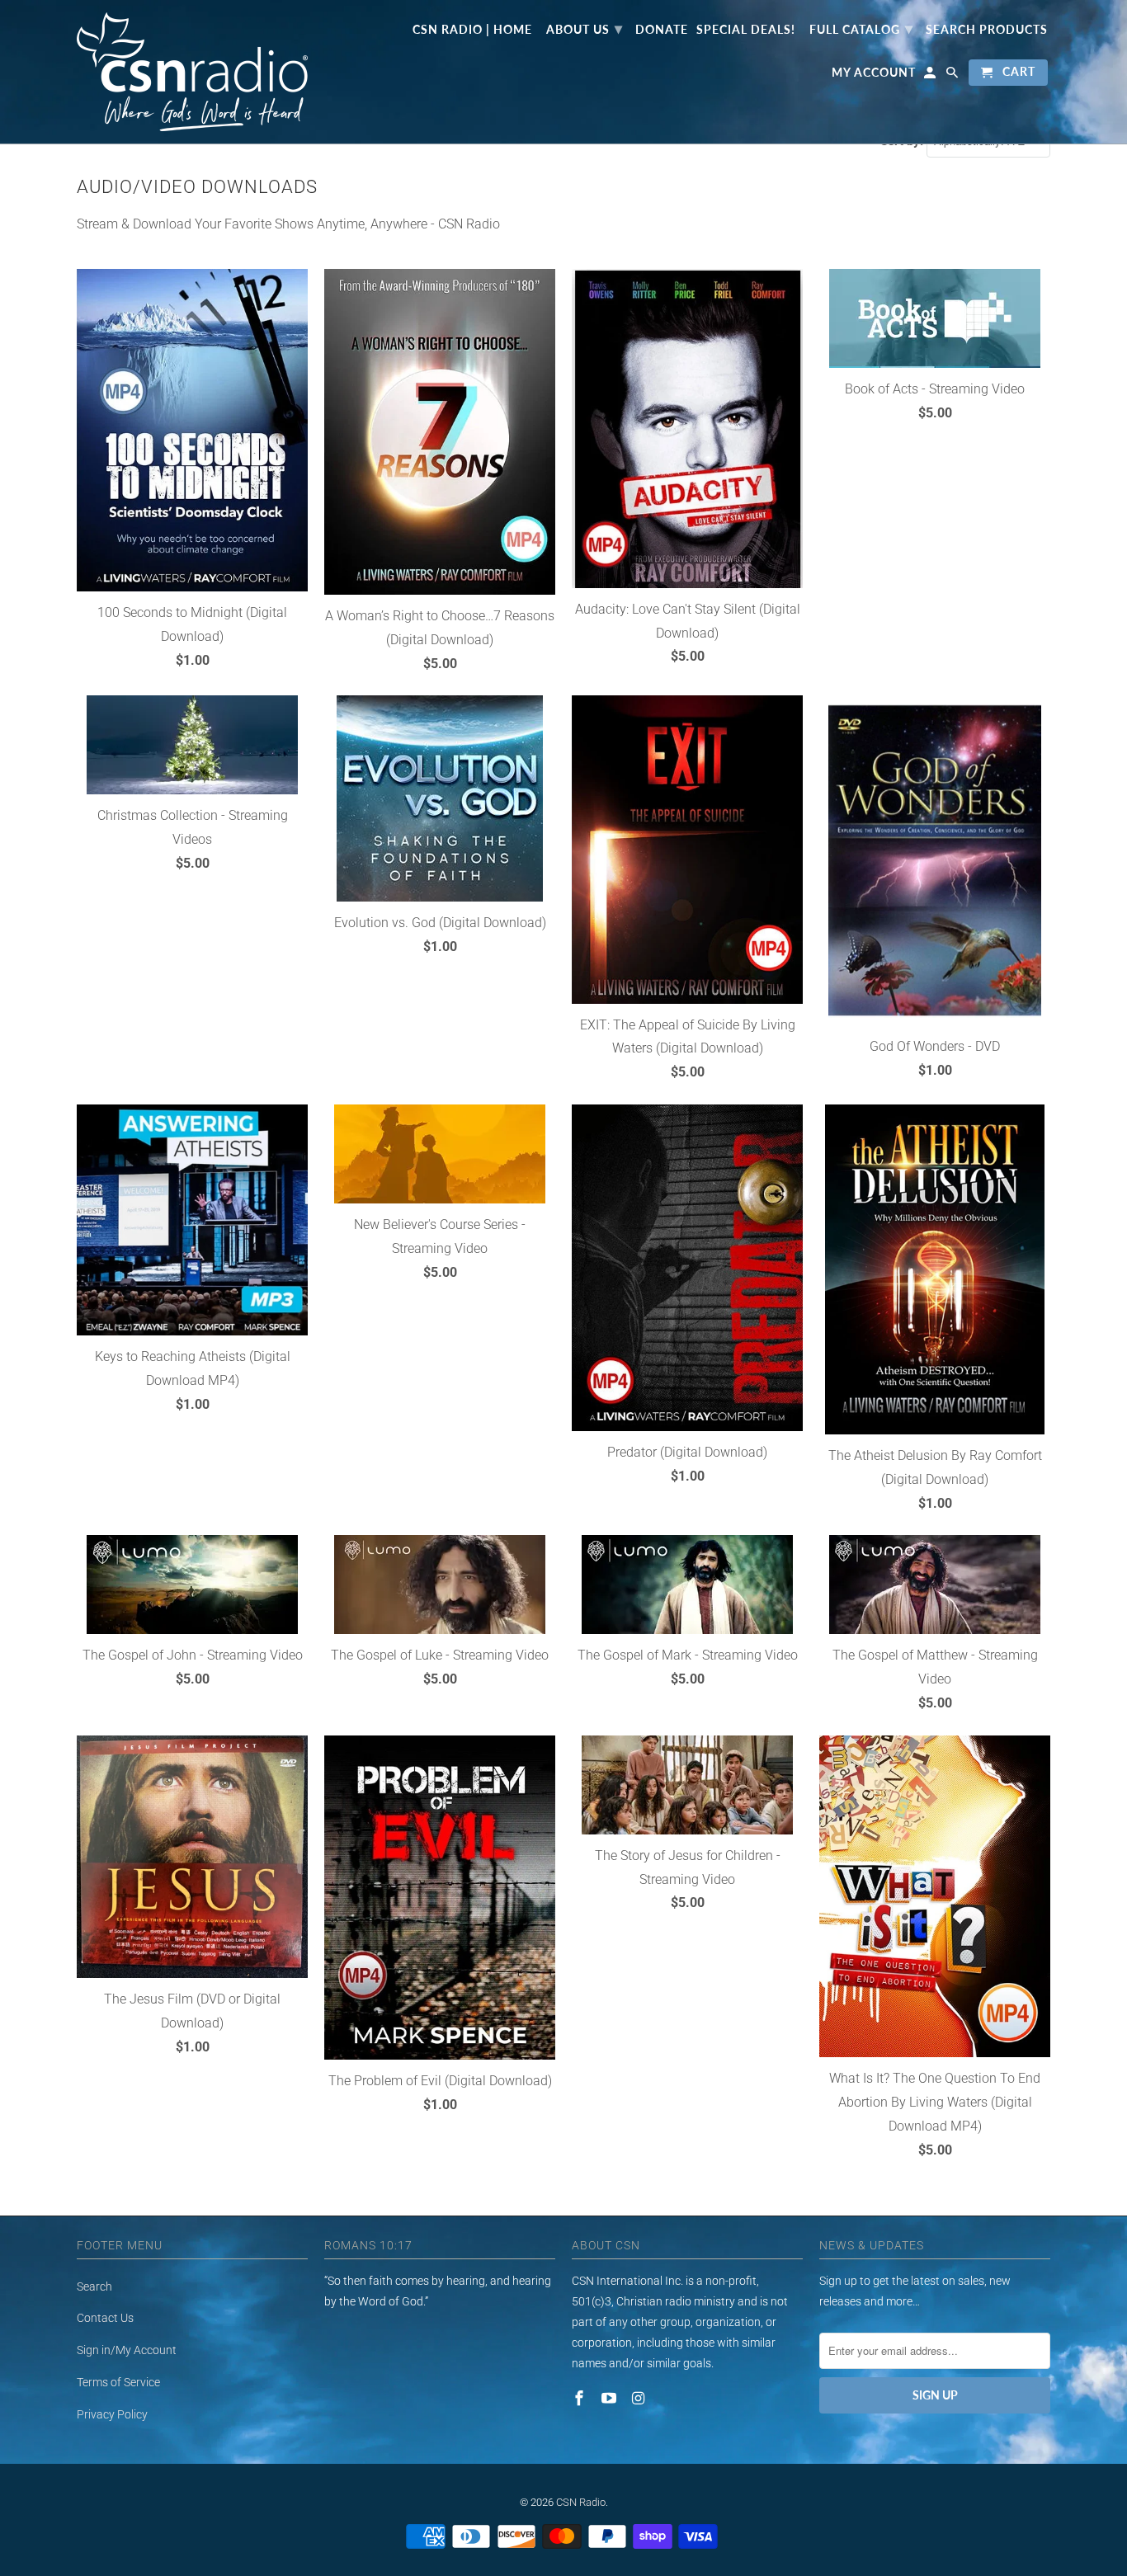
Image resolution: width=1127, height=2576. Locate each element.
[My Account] (931, 76)
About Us (585, 28)
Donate (662, 30)
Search (94, 2286)
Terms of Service (118, 2382)
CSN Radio (581, 2502)
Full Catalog (861, 28)
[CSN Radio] (192, 72)
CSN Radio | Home (472, 30)
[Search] (953, 76)
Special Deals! (746, 30)
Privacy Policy (112, 2414)
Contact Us (105, 2318)
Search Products (987, 30)
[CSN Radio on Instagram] (640, 2398)
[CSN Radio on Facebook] (581, 2398)
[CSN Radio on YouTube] (611, 2398)
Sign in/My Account (127, 2350)
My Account (874, 73)
